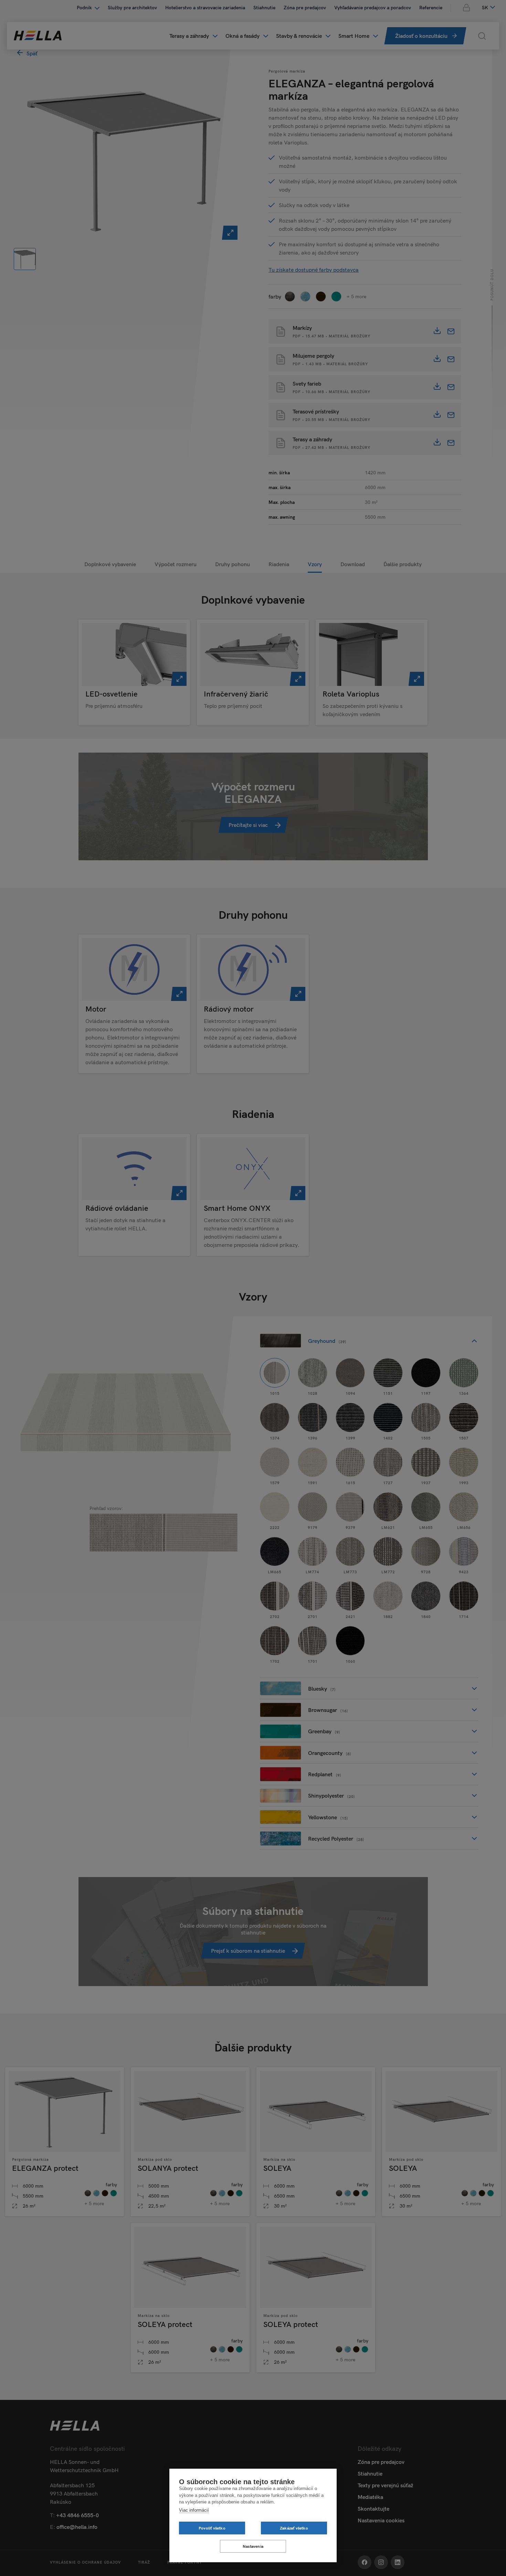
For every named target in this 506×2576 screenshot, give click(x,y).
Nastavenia (253, 2546)
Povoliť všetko (212, 2528)
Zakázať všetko (294, 2528)
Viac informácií (194, 2510)
